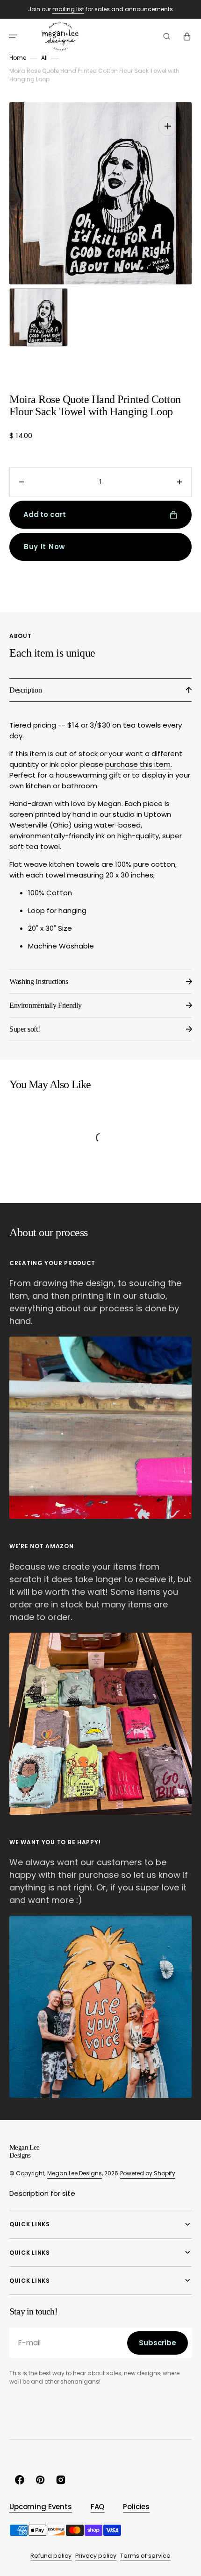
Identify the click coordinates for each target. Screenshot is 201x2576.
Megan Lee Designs (75, 2173)
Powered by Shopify (148, 2173)
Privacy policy (96, 2556)
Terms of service (145, 2556)
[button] (13, 36)
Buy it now (45, 547)
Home (18, 58)
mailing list (68, 9)
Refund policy (51, 2556)
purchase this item (138, 764)
